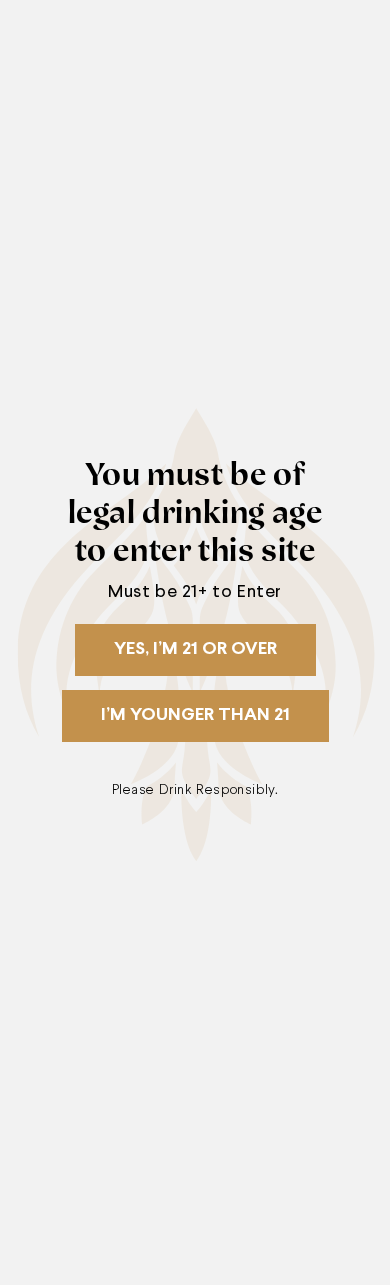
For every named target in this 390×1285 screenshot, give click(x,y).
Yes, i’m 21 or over (195, 649)
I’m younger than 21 (195, 715)
